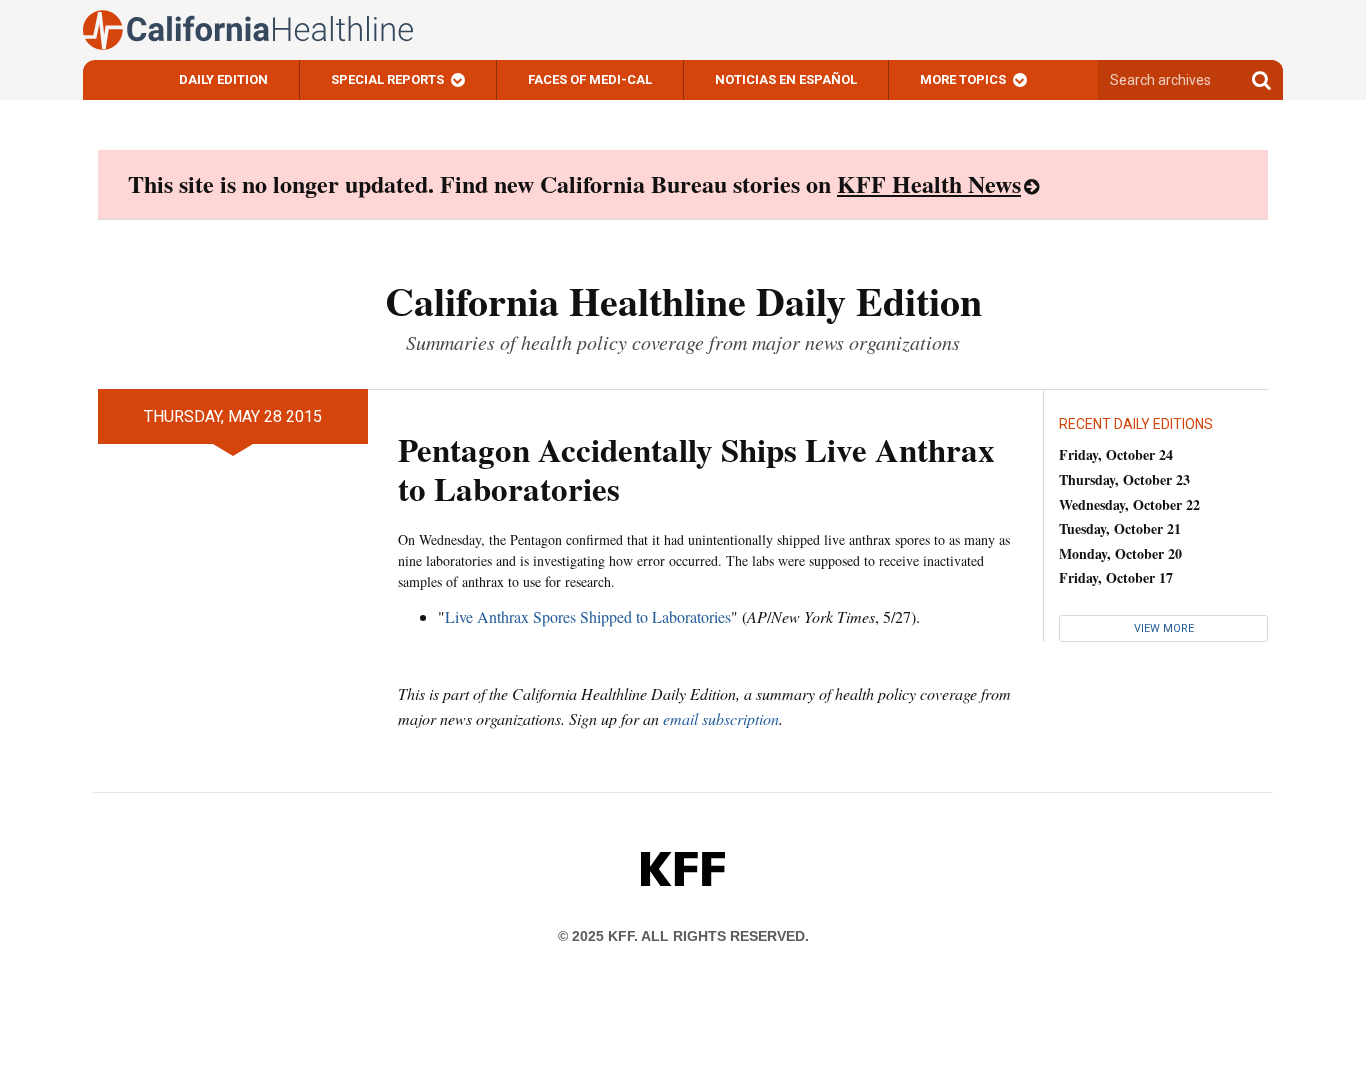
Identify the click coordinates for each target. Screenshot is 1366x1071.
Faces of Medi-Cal (590, 79)
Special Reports (387, 79)
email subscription (721, 718)
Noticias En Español (786, 79)
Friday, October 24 (1116, 454)
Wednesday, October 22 (1129, 504)
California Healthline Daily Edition (683, 300)
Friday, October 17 (1116, 577)
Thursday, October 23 (1124, 479)
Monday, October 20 (1120, 553)
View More (1164, 628)
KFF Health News (929, 183)
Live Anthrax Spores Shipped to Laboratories (588, 616)
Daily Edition (223, 79)
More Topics (963, 79)
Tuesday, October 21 (1120, 528)
